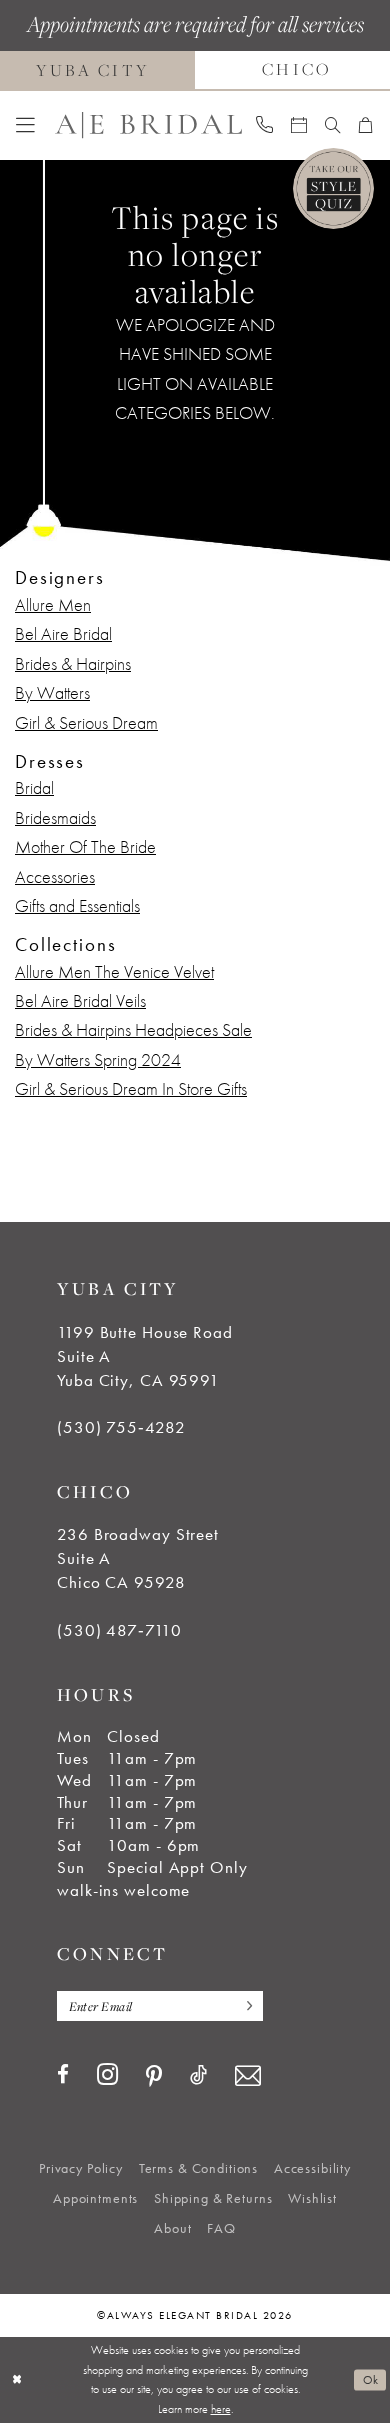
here (221, 2409)
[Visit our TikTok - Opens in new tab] (198, 2075)
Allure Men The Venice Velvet (114, 972)
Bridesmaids (55, 818)
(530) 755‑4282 (121, 1427)
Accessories (55, 877)
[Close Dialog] (17, 2379)
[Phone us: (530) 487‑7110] (265, 125)
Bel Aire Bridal (63, 634)
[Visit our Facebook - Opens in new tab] (63, 2075)
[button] (25, 125)
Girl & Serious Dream (86, 723)
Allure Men (53, 605)
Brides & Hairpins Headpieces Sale (133, 1030)
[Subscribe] (244, 2006)
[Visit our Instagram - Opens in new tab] (107, 2075)
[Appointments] (299, 125)
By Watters (52, 693)
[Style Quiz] (333, 188)
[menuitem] (25, 125)
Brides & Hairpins (73, 664)
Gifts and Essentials (77, 906)
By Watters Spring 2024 (98, 1060)
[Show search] (333, 125)
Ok (371, 2379)
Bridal (34, 788)
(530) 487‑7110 (119, 1630)
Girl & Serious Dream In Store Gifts (131, 1089)
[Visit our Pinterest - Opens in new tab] (154, 2077)
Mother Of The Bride (85, 847)
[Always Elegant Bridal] (148, 125)
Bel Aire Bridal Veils (80, 1001)
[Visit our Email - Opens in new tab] (248, 2076)
